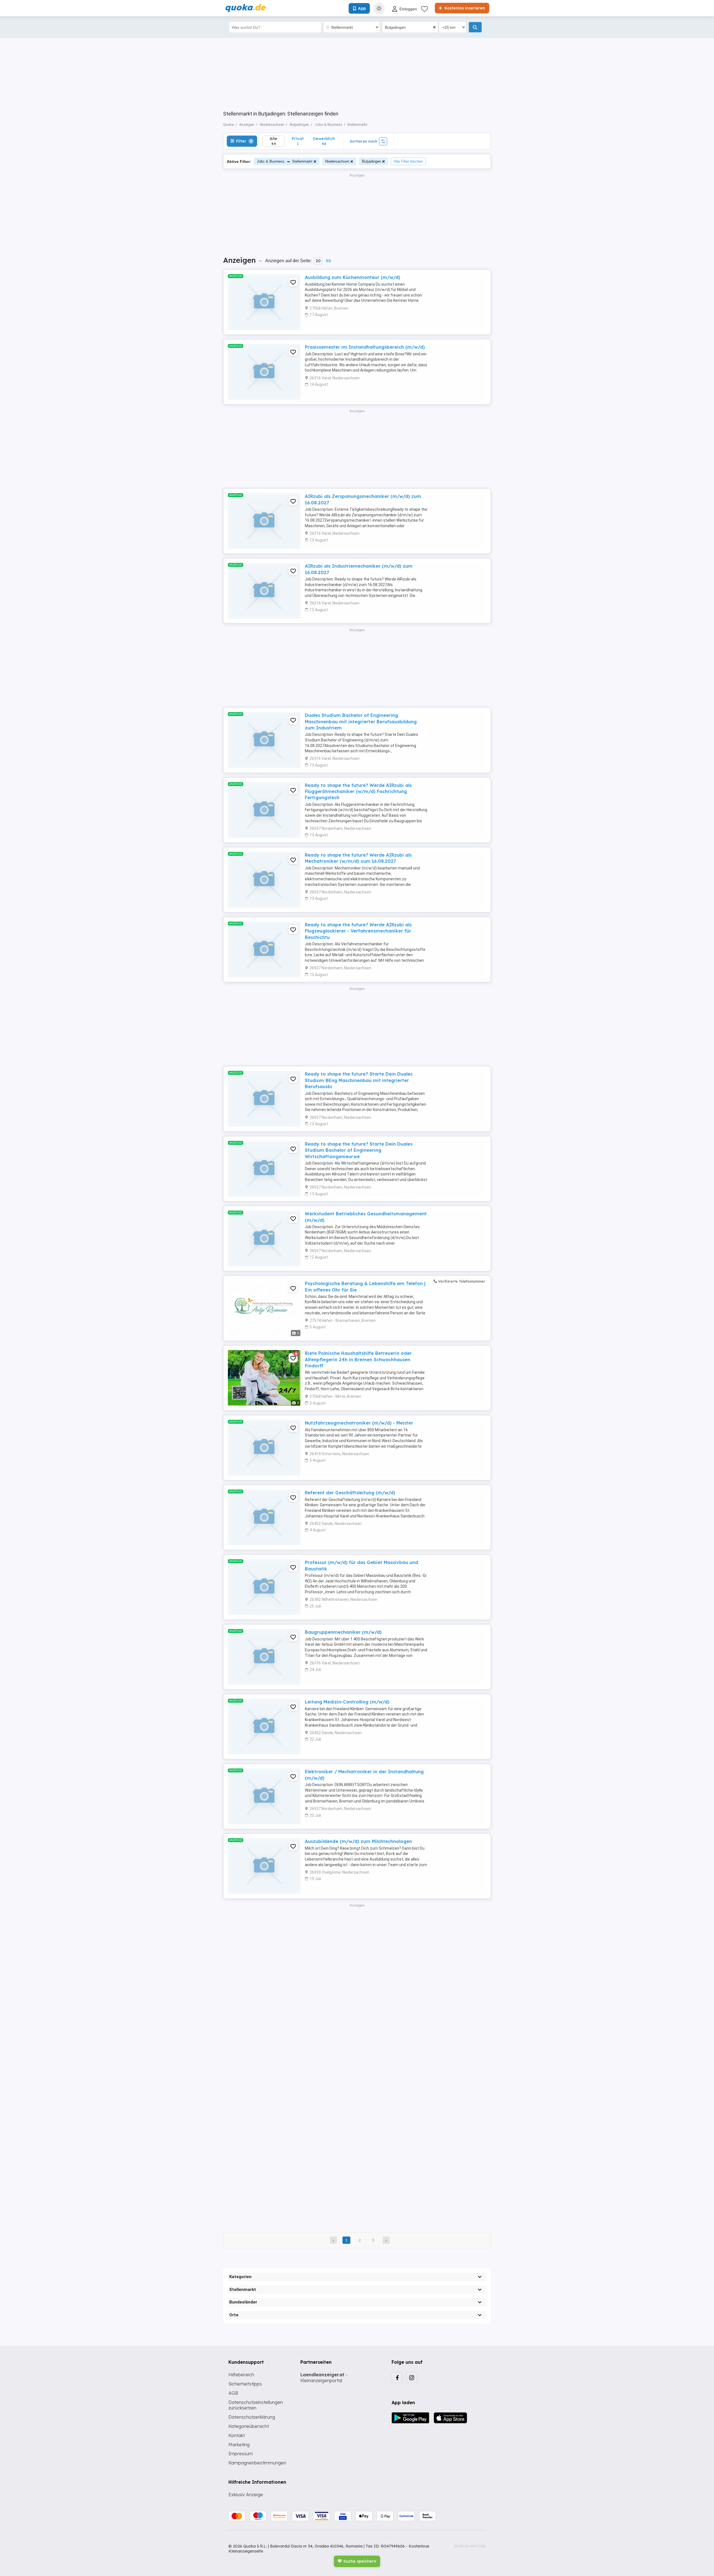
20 (318, 261)
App (362, 8)
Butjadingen (372, 161)
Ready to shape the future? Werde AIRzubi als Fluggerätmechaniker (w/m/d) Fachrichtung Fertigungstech (358, 791)
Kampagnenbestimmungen (257, 2463)
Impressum (241, 2454)
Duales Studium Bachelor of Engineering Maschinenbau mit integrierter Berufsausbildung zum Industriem (361, 721)
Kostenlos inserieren (464, 8)
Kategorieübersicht (249, 2426)
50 (328, 261)
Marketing (239, 2445)
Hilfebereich (241, 2375)
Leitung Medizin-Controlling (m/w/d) (347, 1702)
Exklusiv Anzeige (246, 2495)
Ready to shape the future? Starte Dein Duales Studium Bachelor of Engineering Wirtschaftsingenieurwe (359, 1150)
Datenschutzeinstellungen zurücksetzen (256, 2405)
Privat (298, 141)
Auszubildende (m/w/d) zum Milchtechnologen (358, 1841)
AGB (233, 2393)
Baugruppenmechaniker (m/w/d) (343, 1632)
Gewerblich (324, 141)
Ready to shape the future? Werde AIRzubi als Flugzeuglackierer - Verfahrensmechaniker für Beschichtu (358, 931)
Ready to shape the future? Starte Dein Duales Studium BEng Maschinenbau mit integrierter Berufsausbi (359, 1080)
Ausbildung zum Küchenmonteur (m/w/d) (353, 277)
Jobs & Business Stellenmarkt (285, 161)
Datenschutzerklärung (252, 2417)
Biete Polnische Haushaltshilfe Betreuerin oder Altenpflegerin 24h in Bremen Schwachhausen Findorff (358, 1359)
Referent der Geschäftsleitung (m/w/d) (350, 1493)
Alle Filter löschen (408, 161)
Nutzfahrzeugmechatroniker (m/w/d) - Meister (359, 1423)
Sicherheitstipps (245, 2384)
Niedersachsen (337, 161)
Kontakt (237, 2435)
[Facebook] (397, 2377)
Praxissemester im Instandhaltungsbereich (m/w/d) (365, 347)
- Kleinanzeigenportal (324, 2378)
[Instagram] (412, 2377)
